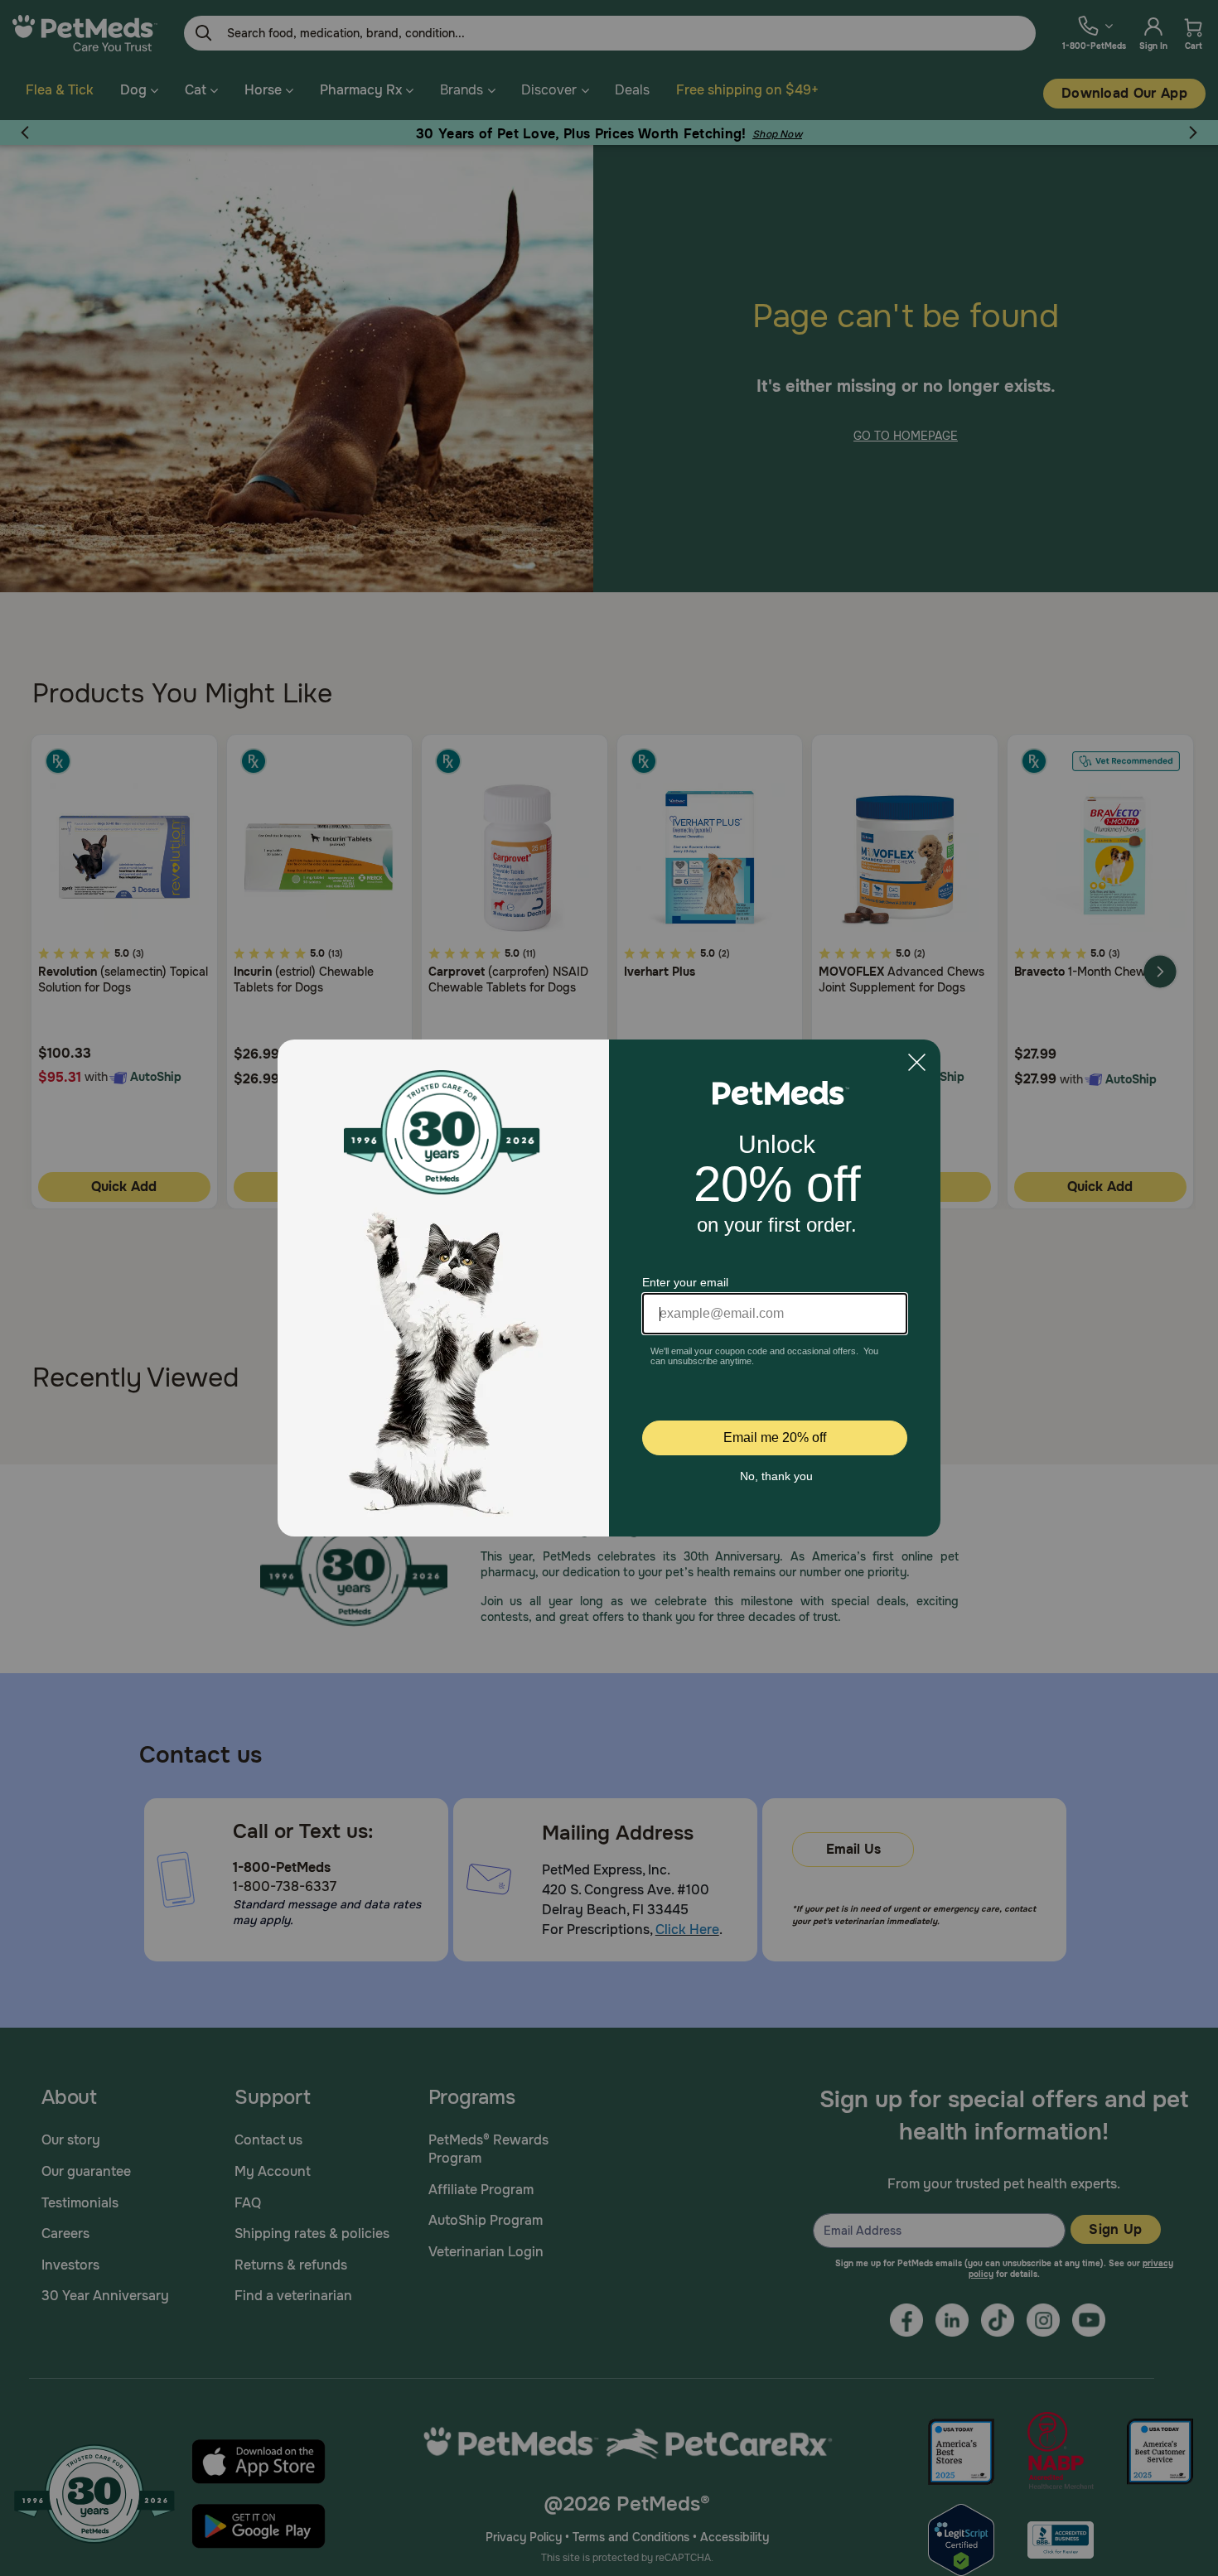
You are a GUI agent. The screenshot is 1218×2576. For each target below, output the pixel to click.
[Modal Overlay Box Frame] (609, 1288)
